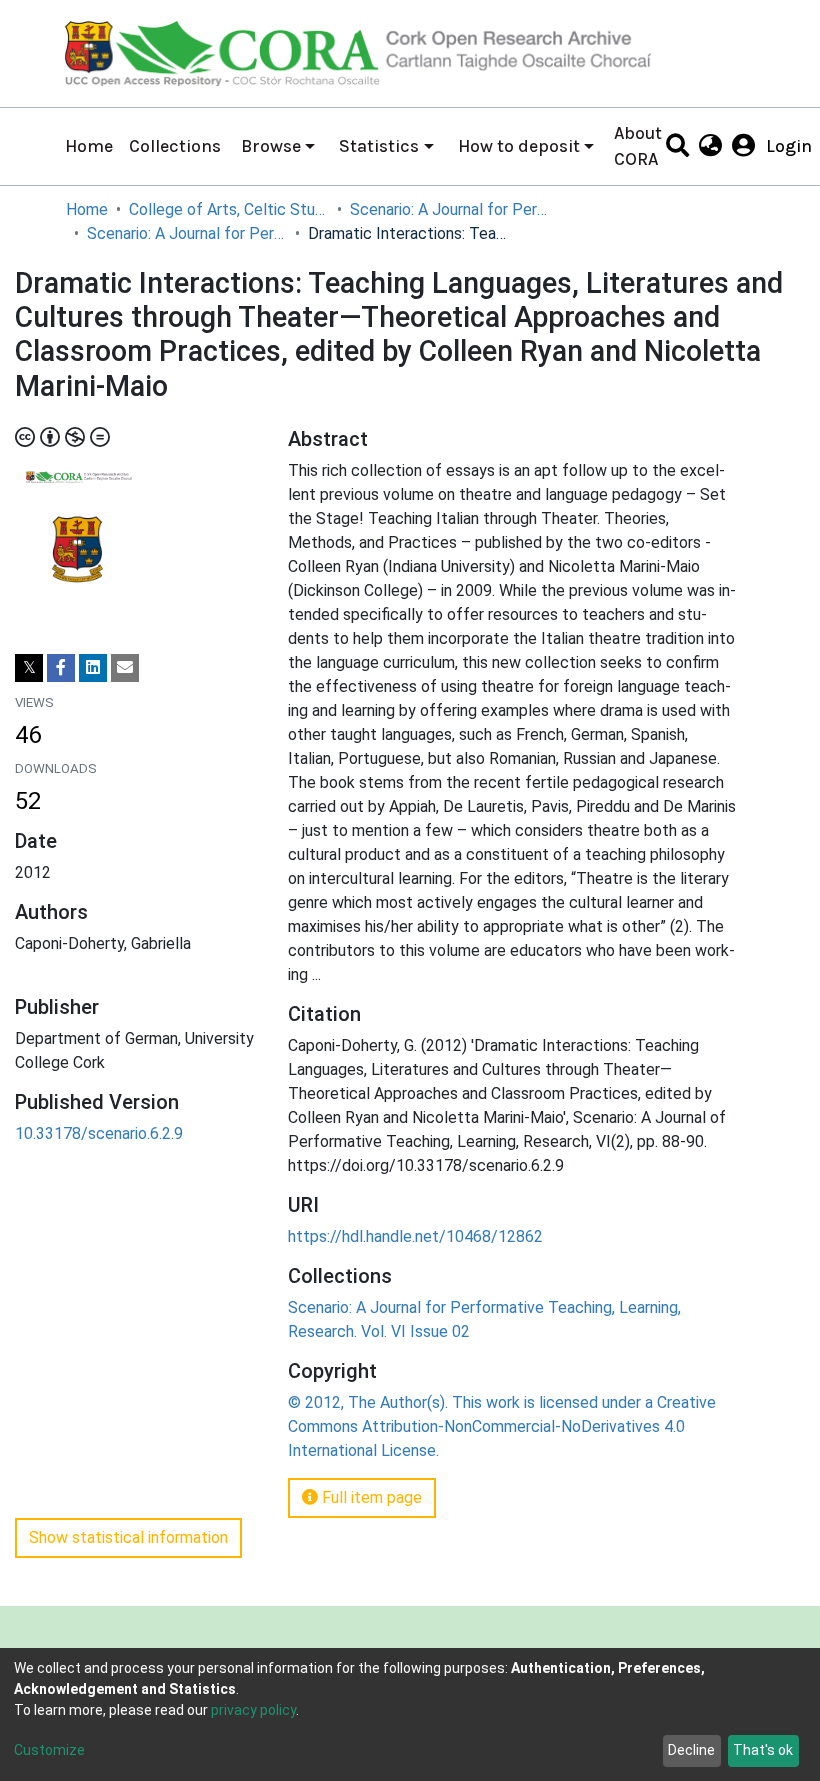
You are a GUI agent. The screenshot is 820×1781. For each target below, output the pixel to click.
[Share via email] (125, 668)
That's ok (763, 1750)
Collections (175, 146)
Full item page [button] (370, 1497)
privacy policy (253, 1710)
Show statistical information (128, 1537)
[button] (710, 146)
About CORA (638, 146)
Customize (49, 1750)
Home (89, 146)
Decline (691, 1750)
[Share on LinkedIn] (93, 668)
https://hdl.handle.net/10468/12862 (415, 1236)
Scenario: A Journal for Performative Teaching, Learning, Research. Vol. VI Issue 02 (187, 233)
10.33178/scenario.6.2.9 (99, 1133)
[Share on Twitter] (29, 668)
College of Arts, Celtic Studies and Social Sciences (229, 209)
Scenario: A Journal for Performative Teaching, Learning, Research (450, 209)
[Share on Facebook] (61, 668)
